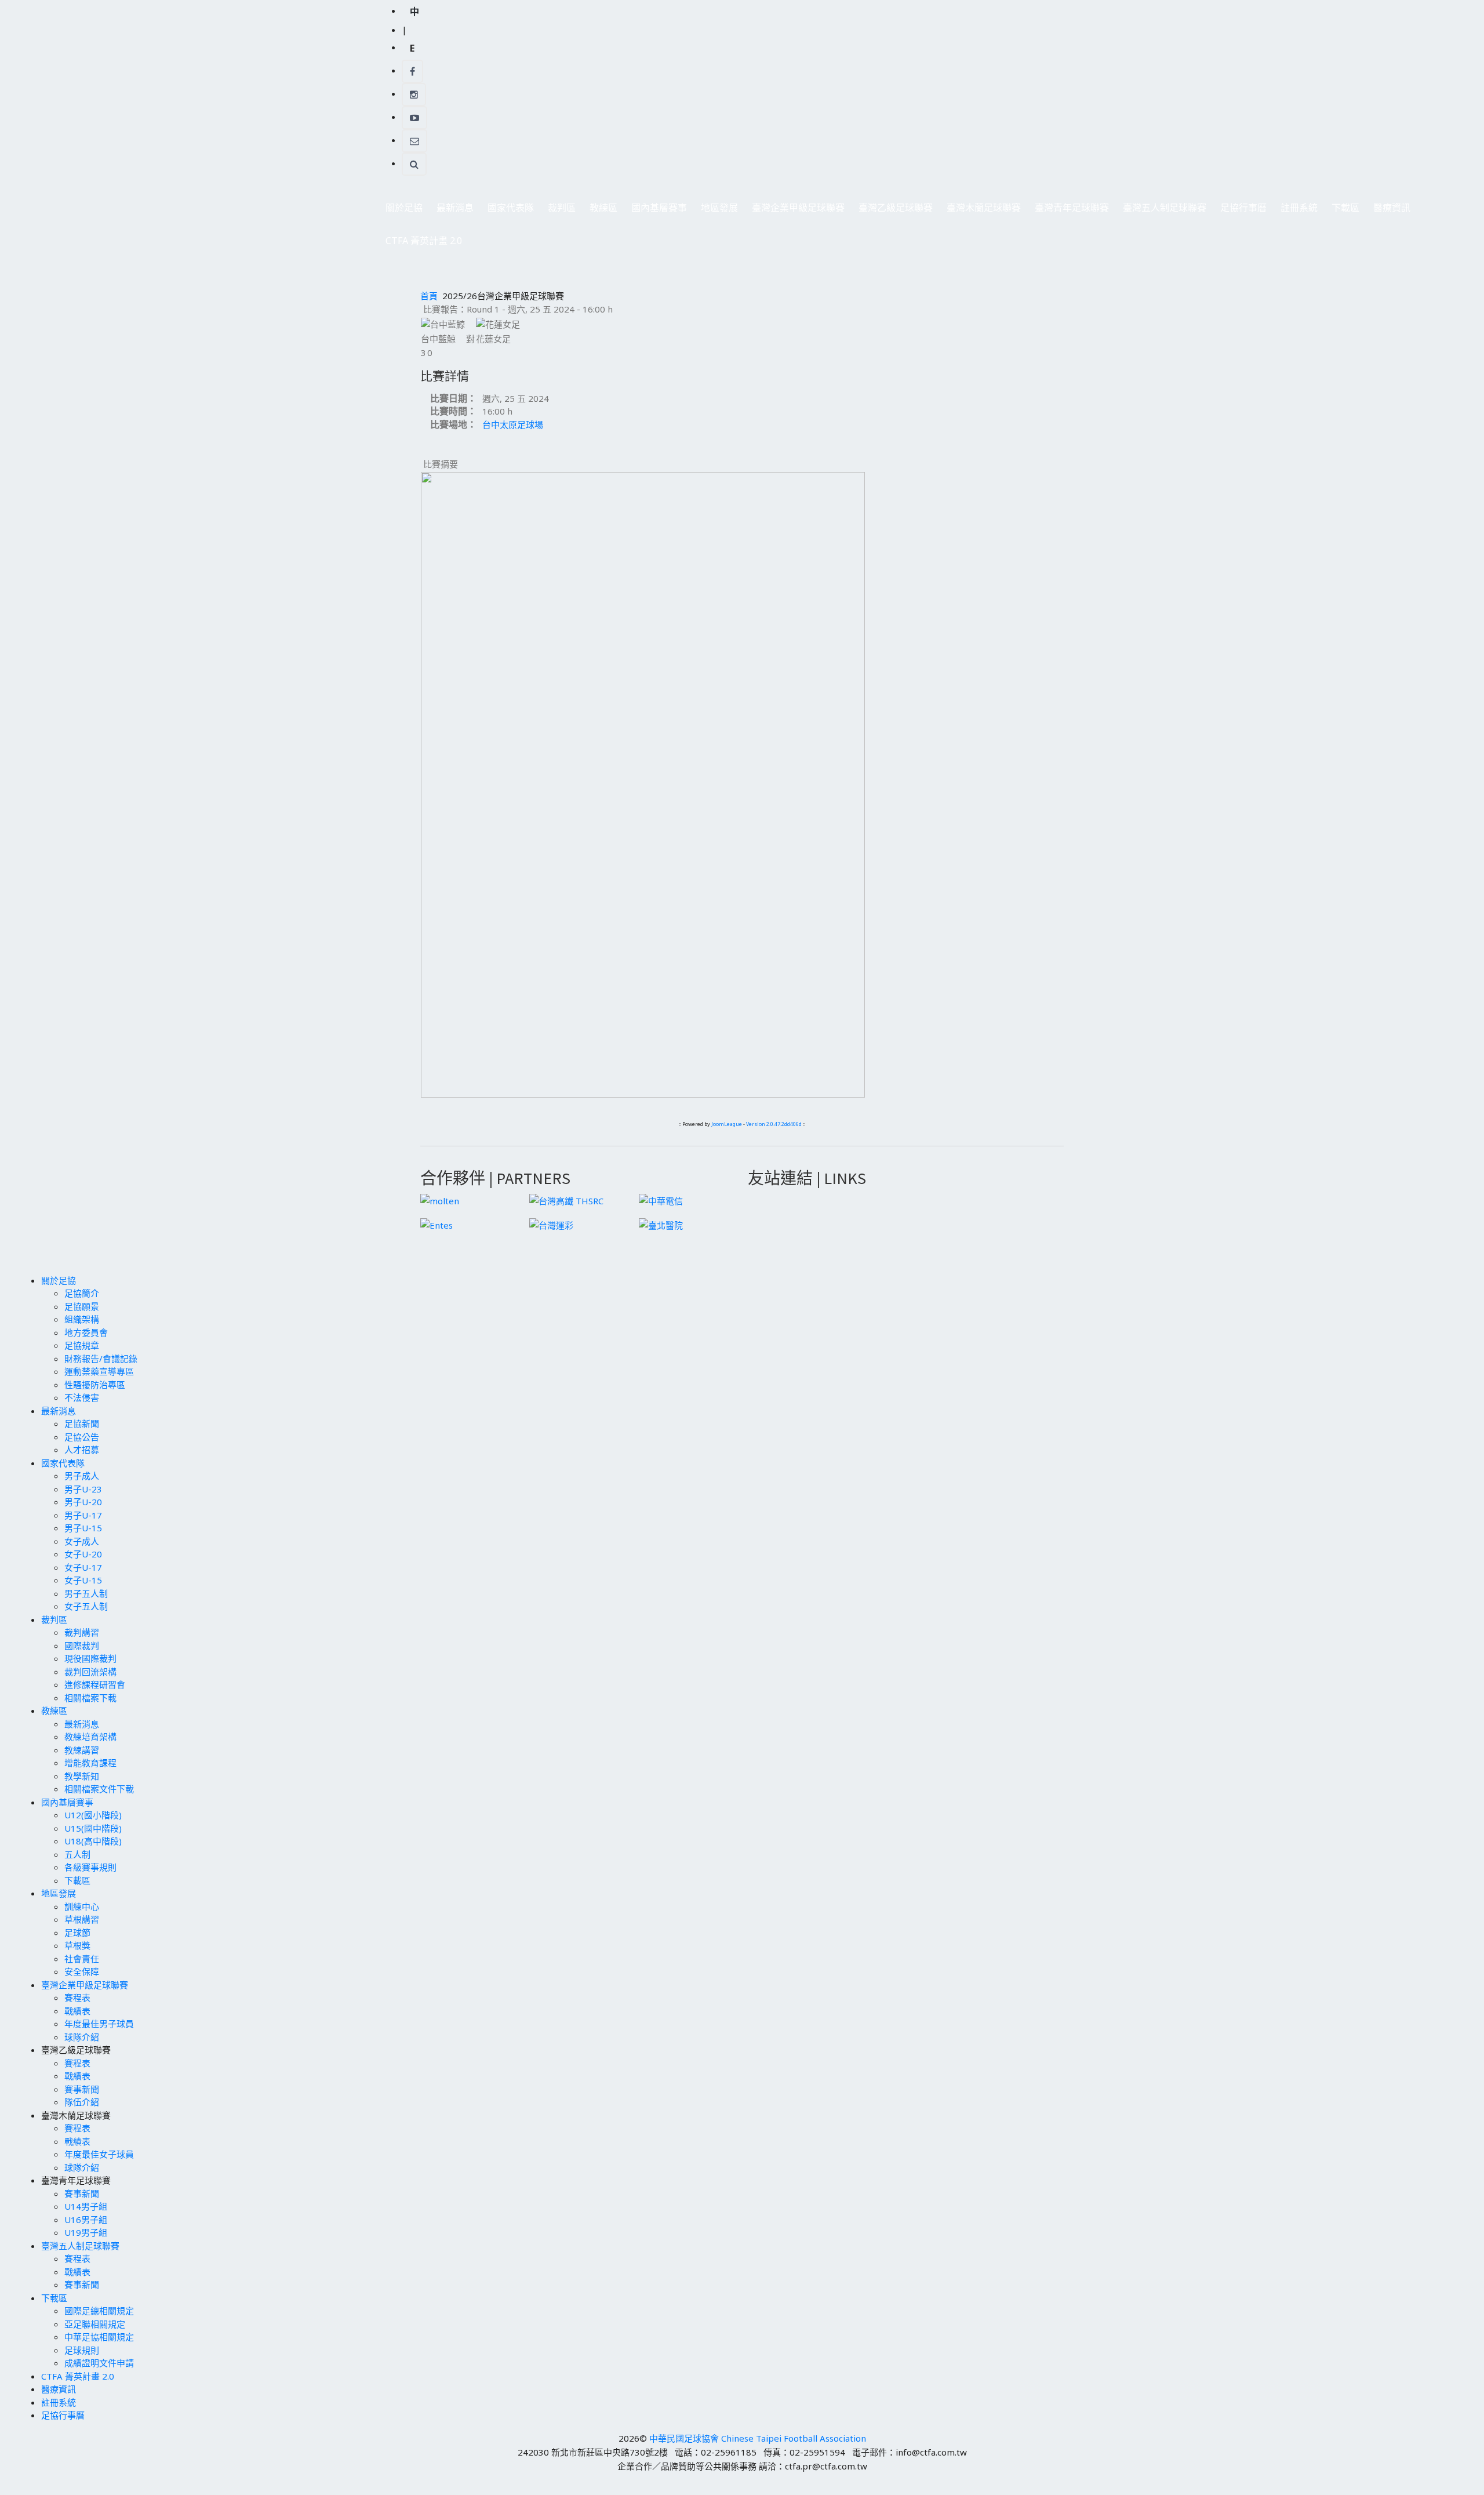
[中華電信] (661, 1200)
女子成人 (82, 1541)
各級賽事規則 (90, 1867)
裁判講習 (82, 1632)
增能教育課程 (90, 1763)
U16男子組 (86, 2220)
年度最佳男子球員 (99, 2024)
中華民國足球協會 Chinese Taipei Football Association (758, 2438)
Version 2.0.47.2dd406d (774, 1124)
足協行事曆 (1243, 208)
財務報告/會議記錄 (101, 1359)
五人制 (77, 1854)
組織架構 (82, 1319)
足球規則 (82, 2350)
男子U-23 (83, 1489)
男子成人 (82, 1476)
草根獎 (77, 1945)
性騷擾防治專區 (95, 1385)
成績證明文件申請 (99, 2363)
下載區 (1342, 211)
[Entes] (437, 1224)
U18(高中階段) (93, 1841)
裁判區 (558, 211)
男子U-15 (83, 1528)
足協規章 (82, 1345)
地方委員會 (86, 1332)
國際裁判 (82, 1646)
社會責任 (82, 1959)
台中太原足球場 (513, 424)
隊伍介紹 (82, 2102)
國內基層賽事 (656, 211)
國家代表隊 (507, 211)
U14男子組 (86, 2206)
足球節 (77, 1933)
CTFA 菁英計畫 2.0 (424, 241)
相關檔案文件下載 (99, 1789)
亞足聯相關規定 (95, 2324)
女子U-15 (83, 1580)
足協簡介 (82, 1293)
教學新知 (82, 1776)
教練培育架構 (90, 1737)
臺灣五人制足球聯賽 (1161, 211)
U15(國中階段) (93, 1828)
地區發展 (716, 211)
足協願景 (82, 1306)
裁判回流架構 (90, 1672)
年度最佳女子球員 (99, 2154)
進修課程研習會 (95, 1684)
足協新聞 (82, 1423)
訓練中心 (82, 1906)
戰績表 (77, 2011)
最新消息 (452, 211)
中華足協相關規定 (99, 2337)
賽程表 (77, 1998)
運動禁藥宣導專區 (99, 1371)
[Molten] (440, 1200)
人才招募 (82, 1450)
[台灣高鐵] (566, 1200)
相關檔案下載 (90, 1698)
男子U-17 (83, 1515)
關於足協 (401, 211)
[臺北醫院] (661, 1224)
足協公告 (82, 1437)
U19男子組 (86, 2232)
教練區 (600, 211)
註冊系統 (1299, 208)
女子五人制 (86, 1606)
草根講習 (82, 1919)
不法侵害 (82, 1397)
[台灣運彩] (551, 1224)
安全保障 (82, 1971)
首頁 (429, 296)
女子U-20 (83, 1554)
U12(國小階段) (93, 1815)
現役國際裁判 (90, 1658)
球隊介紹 (82, 2037)
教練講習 (82, 1750)
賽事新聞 (82, 2089)
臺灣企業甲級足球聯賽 (795, 211)
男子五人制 (86, 1593)
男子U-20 (83, 1502)
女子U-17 (83, 1567)
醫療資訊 (1392, 208)
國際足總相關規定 (99, 2311)
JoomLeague (727, 1124)
